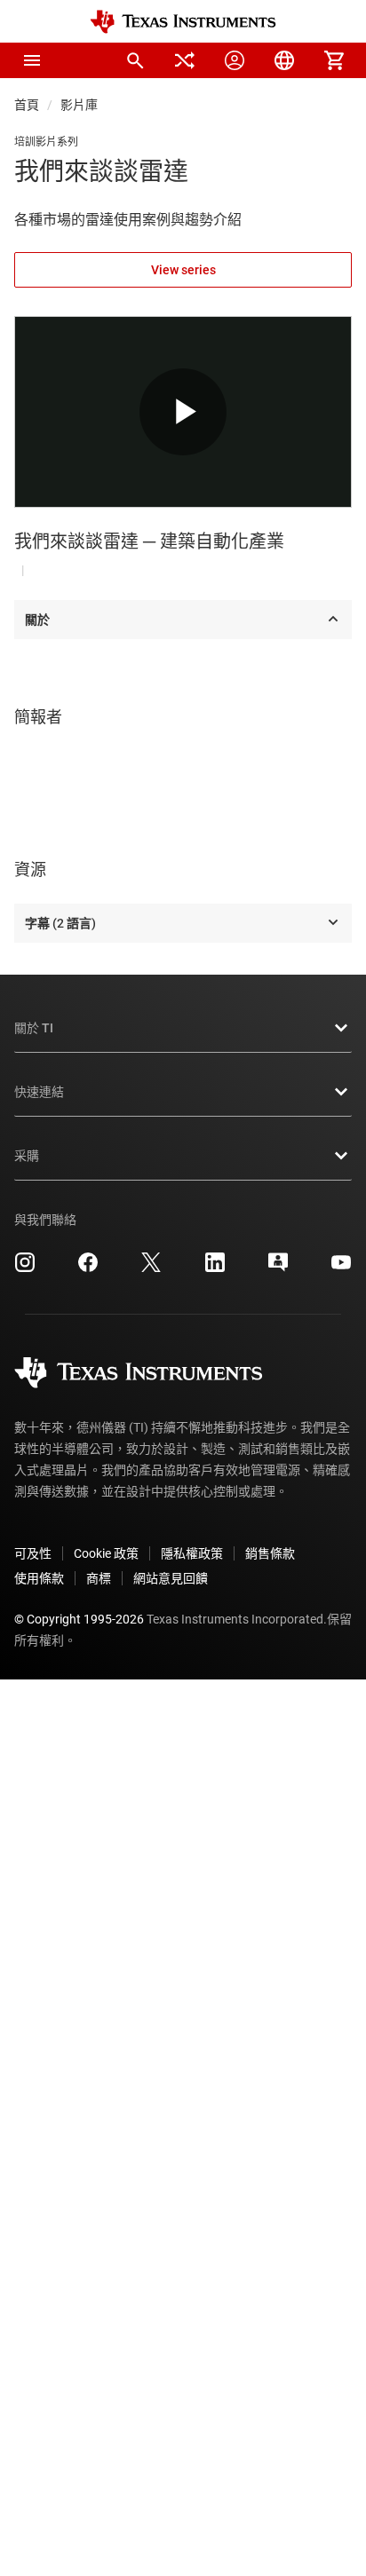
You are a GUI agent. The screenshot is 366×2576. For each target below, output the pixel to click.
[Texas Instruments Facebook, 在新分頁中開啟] (88, 1268)
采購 (27, 1156)
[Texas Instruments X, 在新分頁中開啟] (151, 1268)
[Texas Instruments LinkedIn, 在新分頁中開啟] (215, 1268)
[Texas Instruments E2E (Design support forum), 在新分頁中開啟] (278, 1268)
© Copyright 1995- (79, 1619)
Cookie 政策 (106, 1553)
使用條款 (39, 1578)
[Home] (183, 22)
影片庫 (79, 105)
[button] (32, 60)
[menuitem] (135, 60)
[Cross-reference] (185, 60)
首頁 (27, 105)
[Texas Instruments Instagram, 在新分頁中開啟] (25, 1268)
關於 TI (34, 1028)
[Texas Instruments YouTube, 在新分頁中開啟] (341, 1268)
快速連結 (39, 1092)
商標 (99, 1578)
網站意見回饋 (171, 1578)
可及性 (33, 1553)
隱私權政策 (192, 1553)
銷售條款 (270, 1553)
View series (183, 270)
